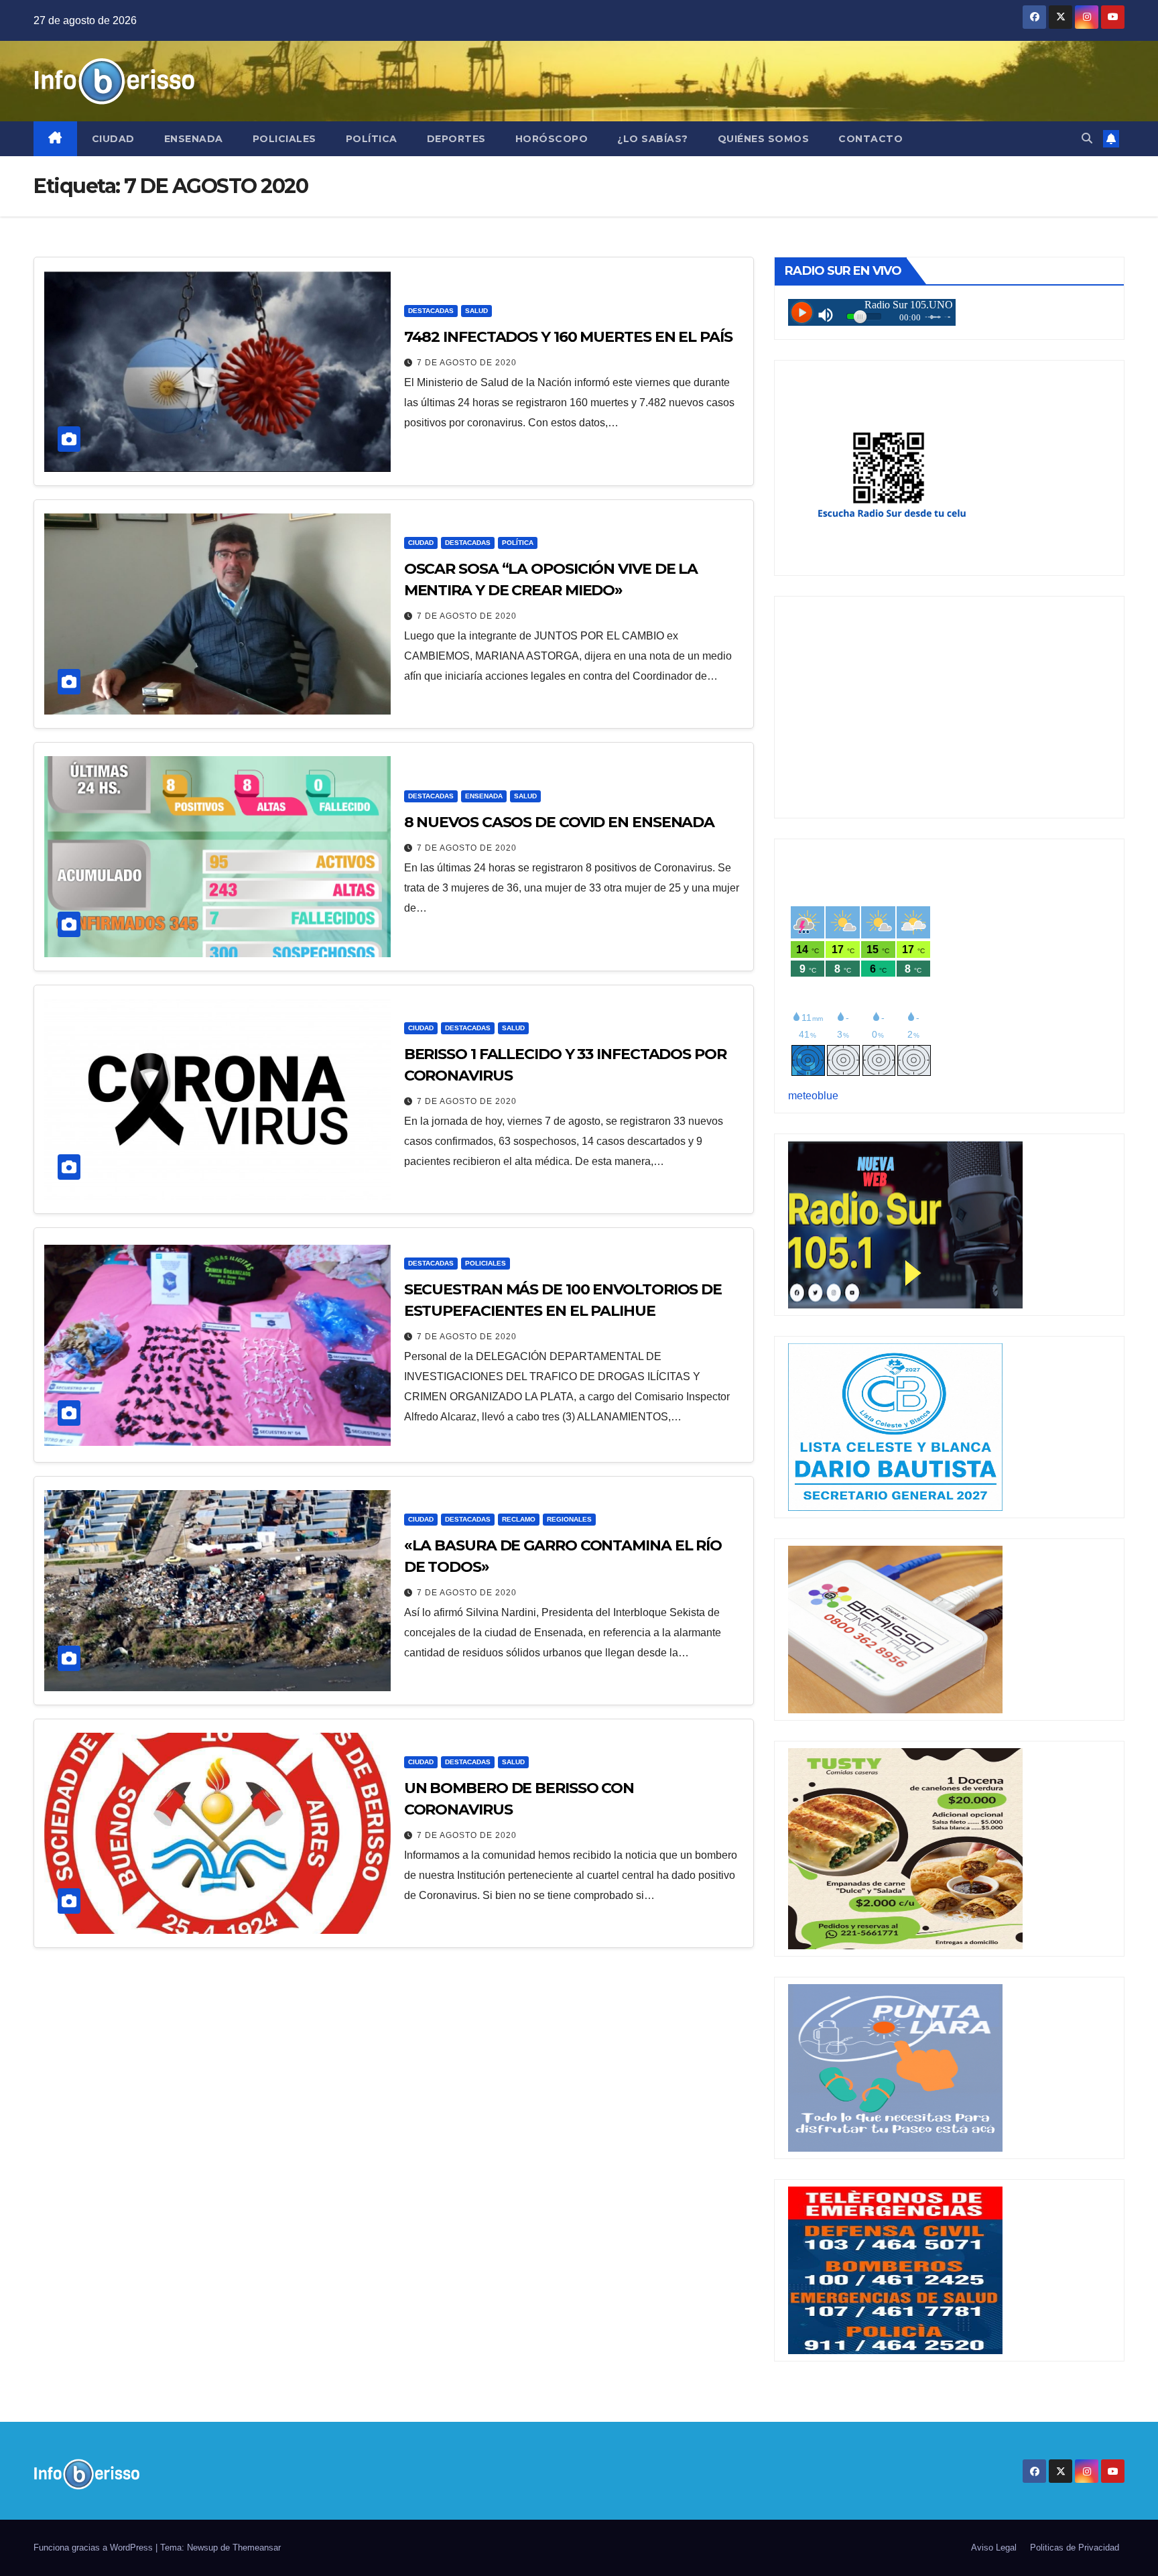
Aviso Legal (994, 2548)
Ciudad (113, 139)
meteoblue (813, 1096)
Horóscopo (552, 139)
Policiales (284, 139)
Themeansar (257, 2548)
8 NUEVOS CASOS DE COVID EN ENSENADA (560, 822)
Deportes (456, 139)
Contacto (871, 139)
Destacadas (431, 311)
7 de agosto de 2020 (467, 363)
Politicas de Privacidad (1075, 2548)
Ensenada (194, 139)
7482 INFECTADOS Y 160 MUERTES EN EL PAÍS (568, 337)
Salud (476, 311)
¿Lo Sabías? (653, 139)
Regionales (569, 1519)
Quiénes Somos (764, 139)
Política (372, 139)
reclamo (519, 1519)
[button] (1087, 138)
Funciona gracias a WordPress (94, 2548)
